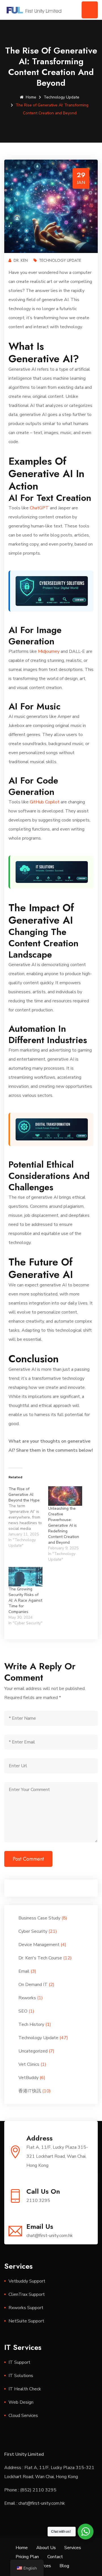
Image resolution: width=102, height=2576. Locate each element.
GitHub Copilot (45, 802)
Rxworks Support (26, 2308)
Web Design (21, 2402)
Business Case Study (39, 1918)
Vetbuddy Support (27, 2281)
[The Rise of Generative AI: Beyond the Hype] (28, 1517)
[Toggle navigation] (90, 10)
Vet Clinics (29, 2064)
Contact (55, 2557)
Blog (64, 2566)
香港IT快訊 (30, 2091)
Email (24, 1971)
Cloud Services (23, 2416)
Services (73, 2548)
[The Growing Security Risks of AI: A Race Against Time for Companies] (25, 1577)
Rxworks (27, 1998)
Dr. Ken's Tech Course (40, 1958)
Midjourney (49, 651)
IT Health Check (25, 2389)
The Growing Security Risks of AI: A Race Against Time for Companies (25, 1600)
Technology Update (61, 97)
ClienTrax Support (27, 2294)
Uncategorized (33, 2051)
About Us (46, 2548)
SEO (23, 2011)
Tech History (31, 2024)
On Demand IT (33, 1985)
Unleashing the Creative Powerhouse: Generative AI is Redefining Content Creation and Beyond (64, 1525)
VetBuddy (28, 2078)
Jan (81, 183)
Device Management (39, 1945)
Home (31, 97)
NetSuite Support (26, 2321)
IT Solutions (21, 2376)
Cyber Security (33, 1931)
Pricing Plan (27, 2557)
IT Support (19, 2362)
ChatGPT (39, 508)
